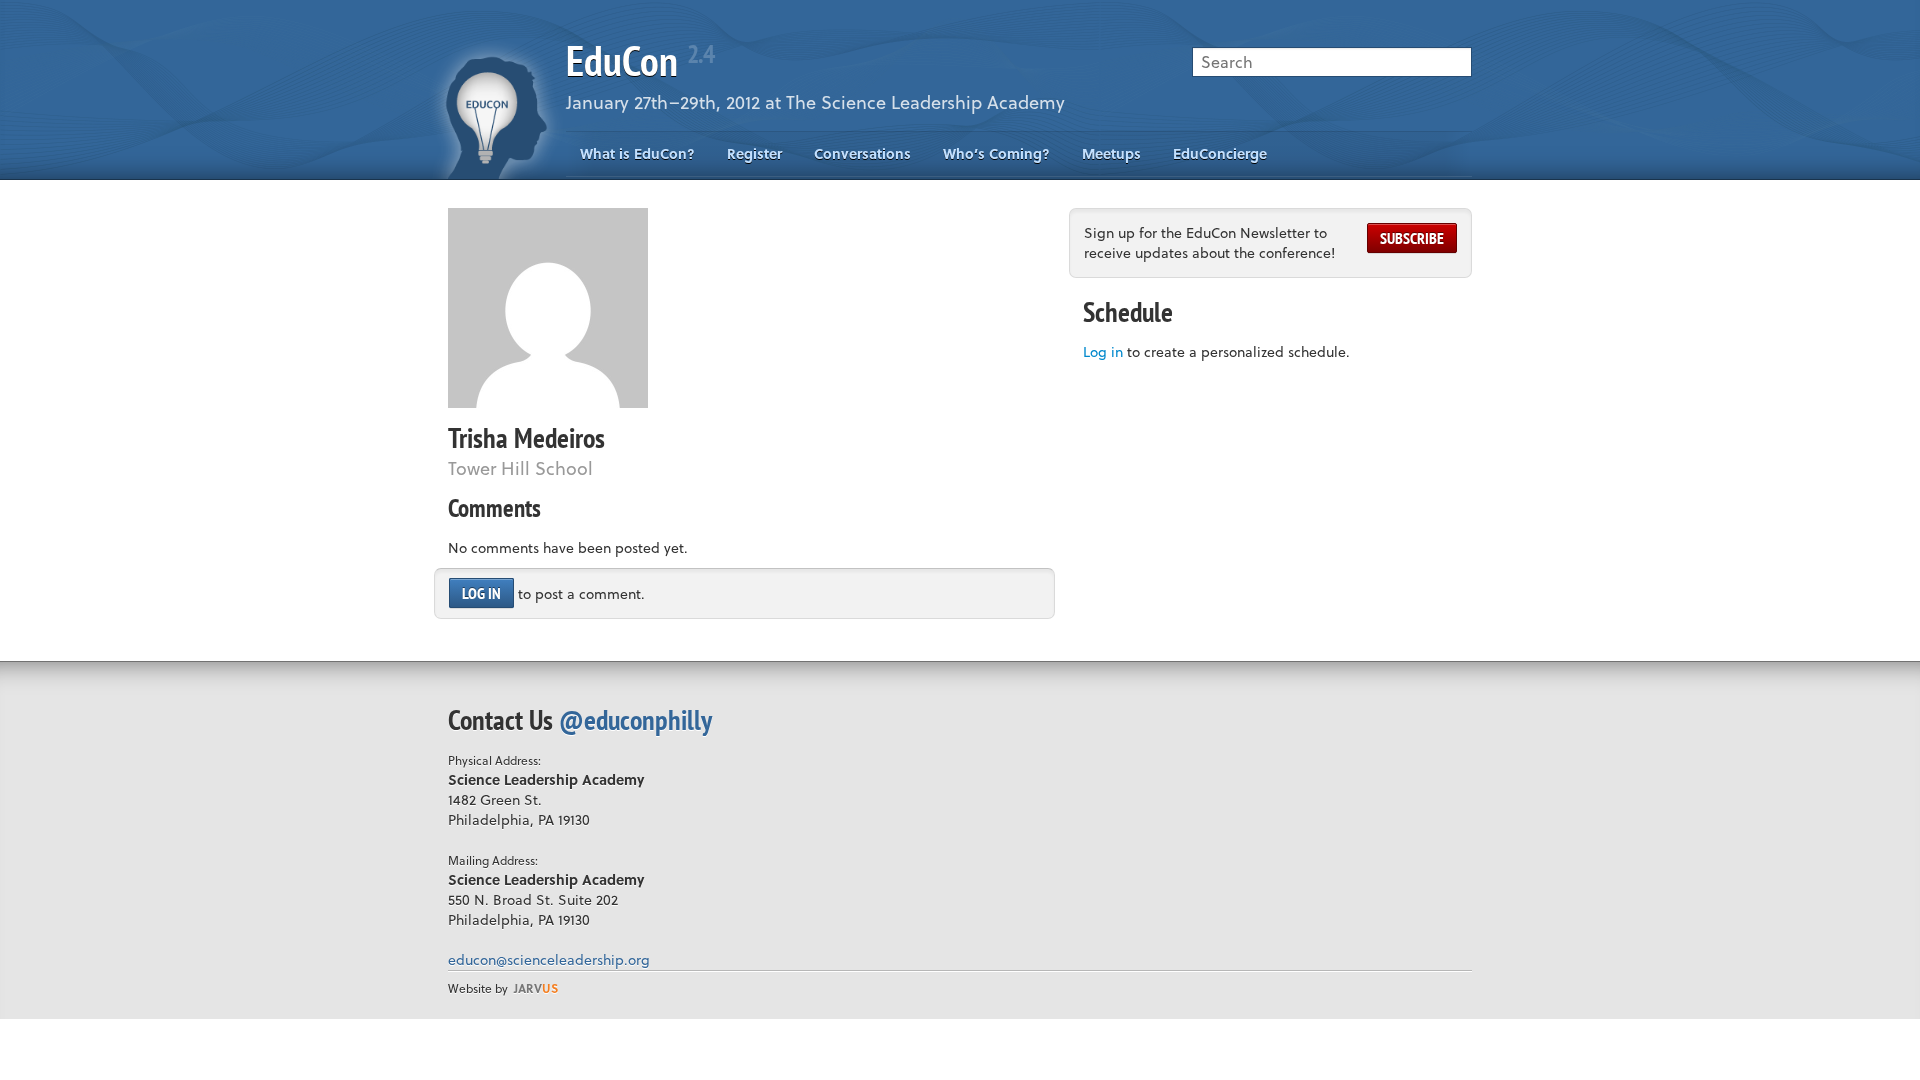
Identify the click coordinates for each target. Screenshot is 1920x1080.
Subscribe (1412, 238)
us (536, 988)
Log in (481, 593)
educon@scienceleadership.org (549, 959)
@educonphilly (635, 719)
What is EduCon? (637, 153)
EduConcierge (1220, 153)
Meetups (1111, 153)
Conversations (862, 153)
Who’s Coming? (996, 153)
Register (754, 153)
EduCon (640, 60)
